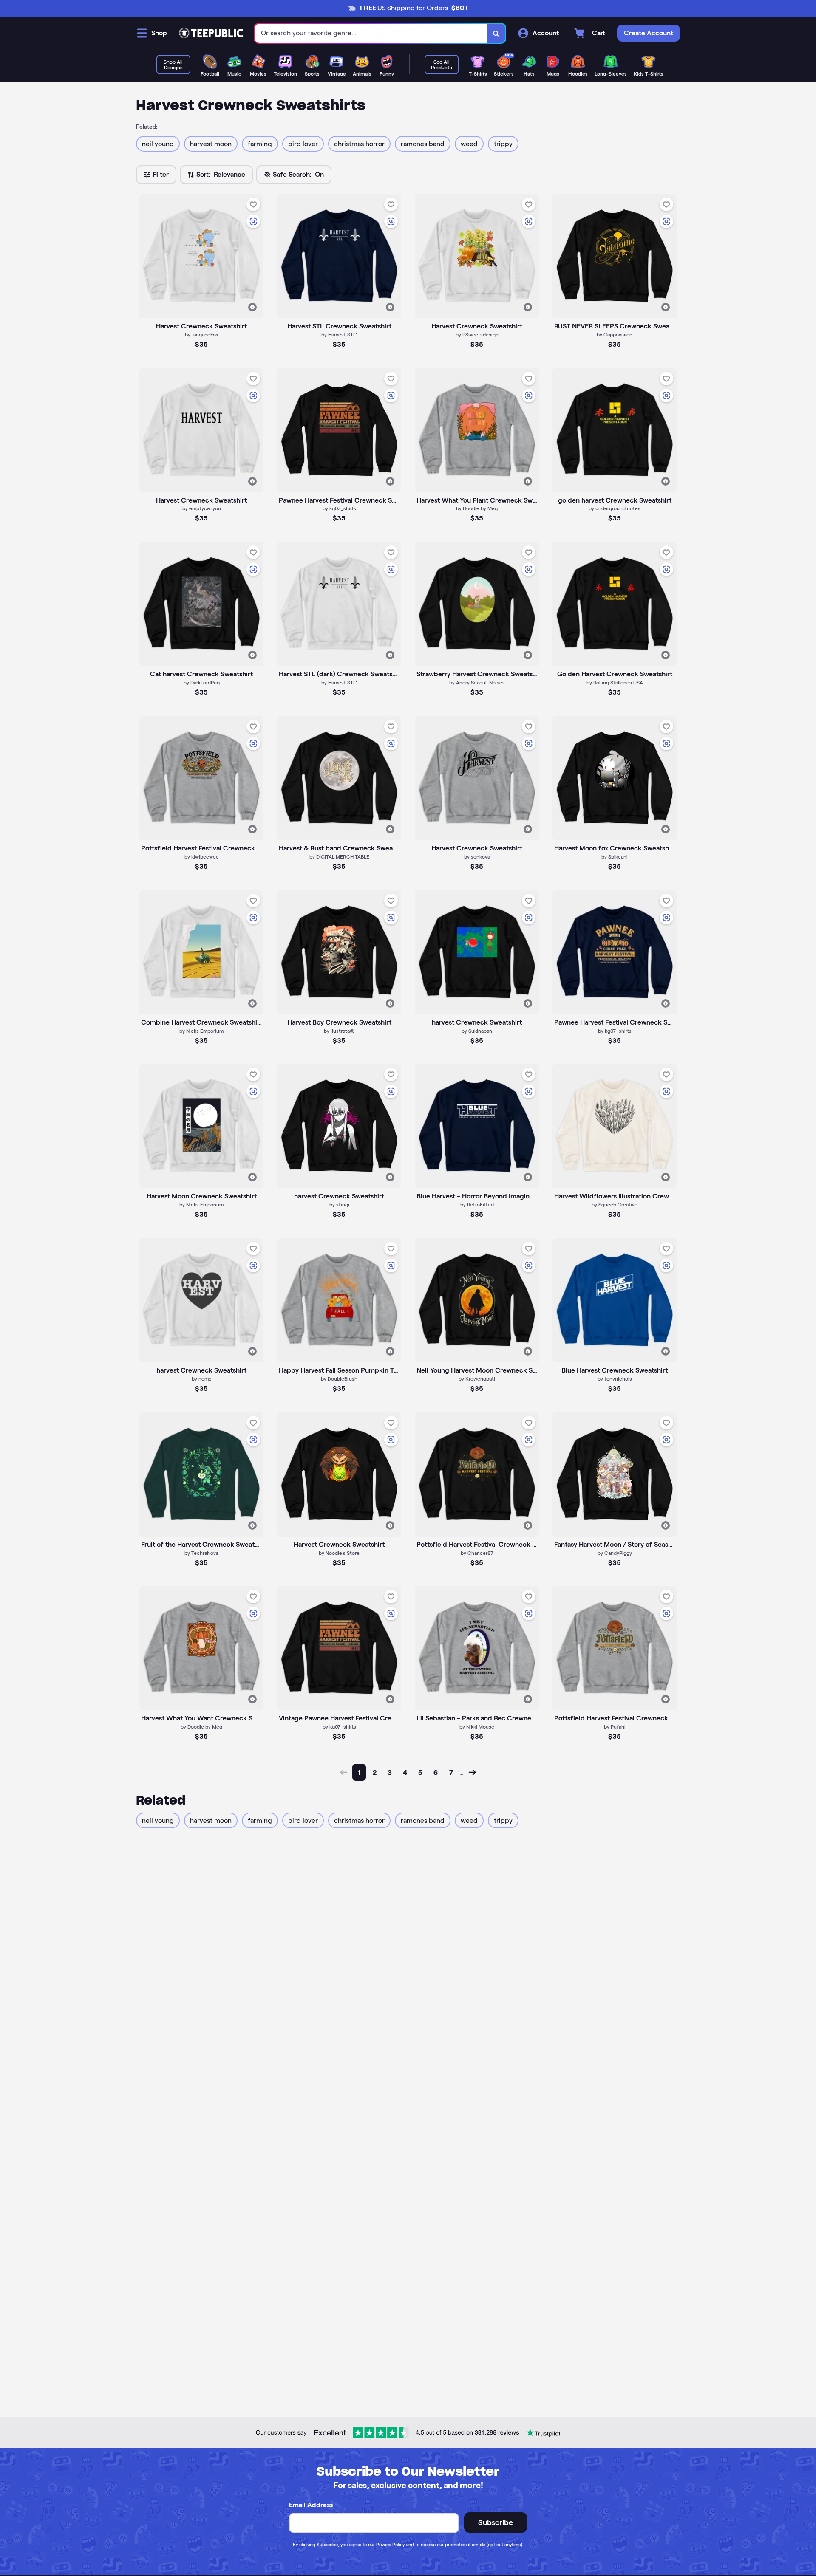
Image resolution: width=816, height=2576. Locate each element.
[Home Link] (211, 33)
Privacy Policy (390, 2545)
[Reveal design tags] (252, 307)
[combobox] (371, 33)
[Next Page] (472, 1772)
